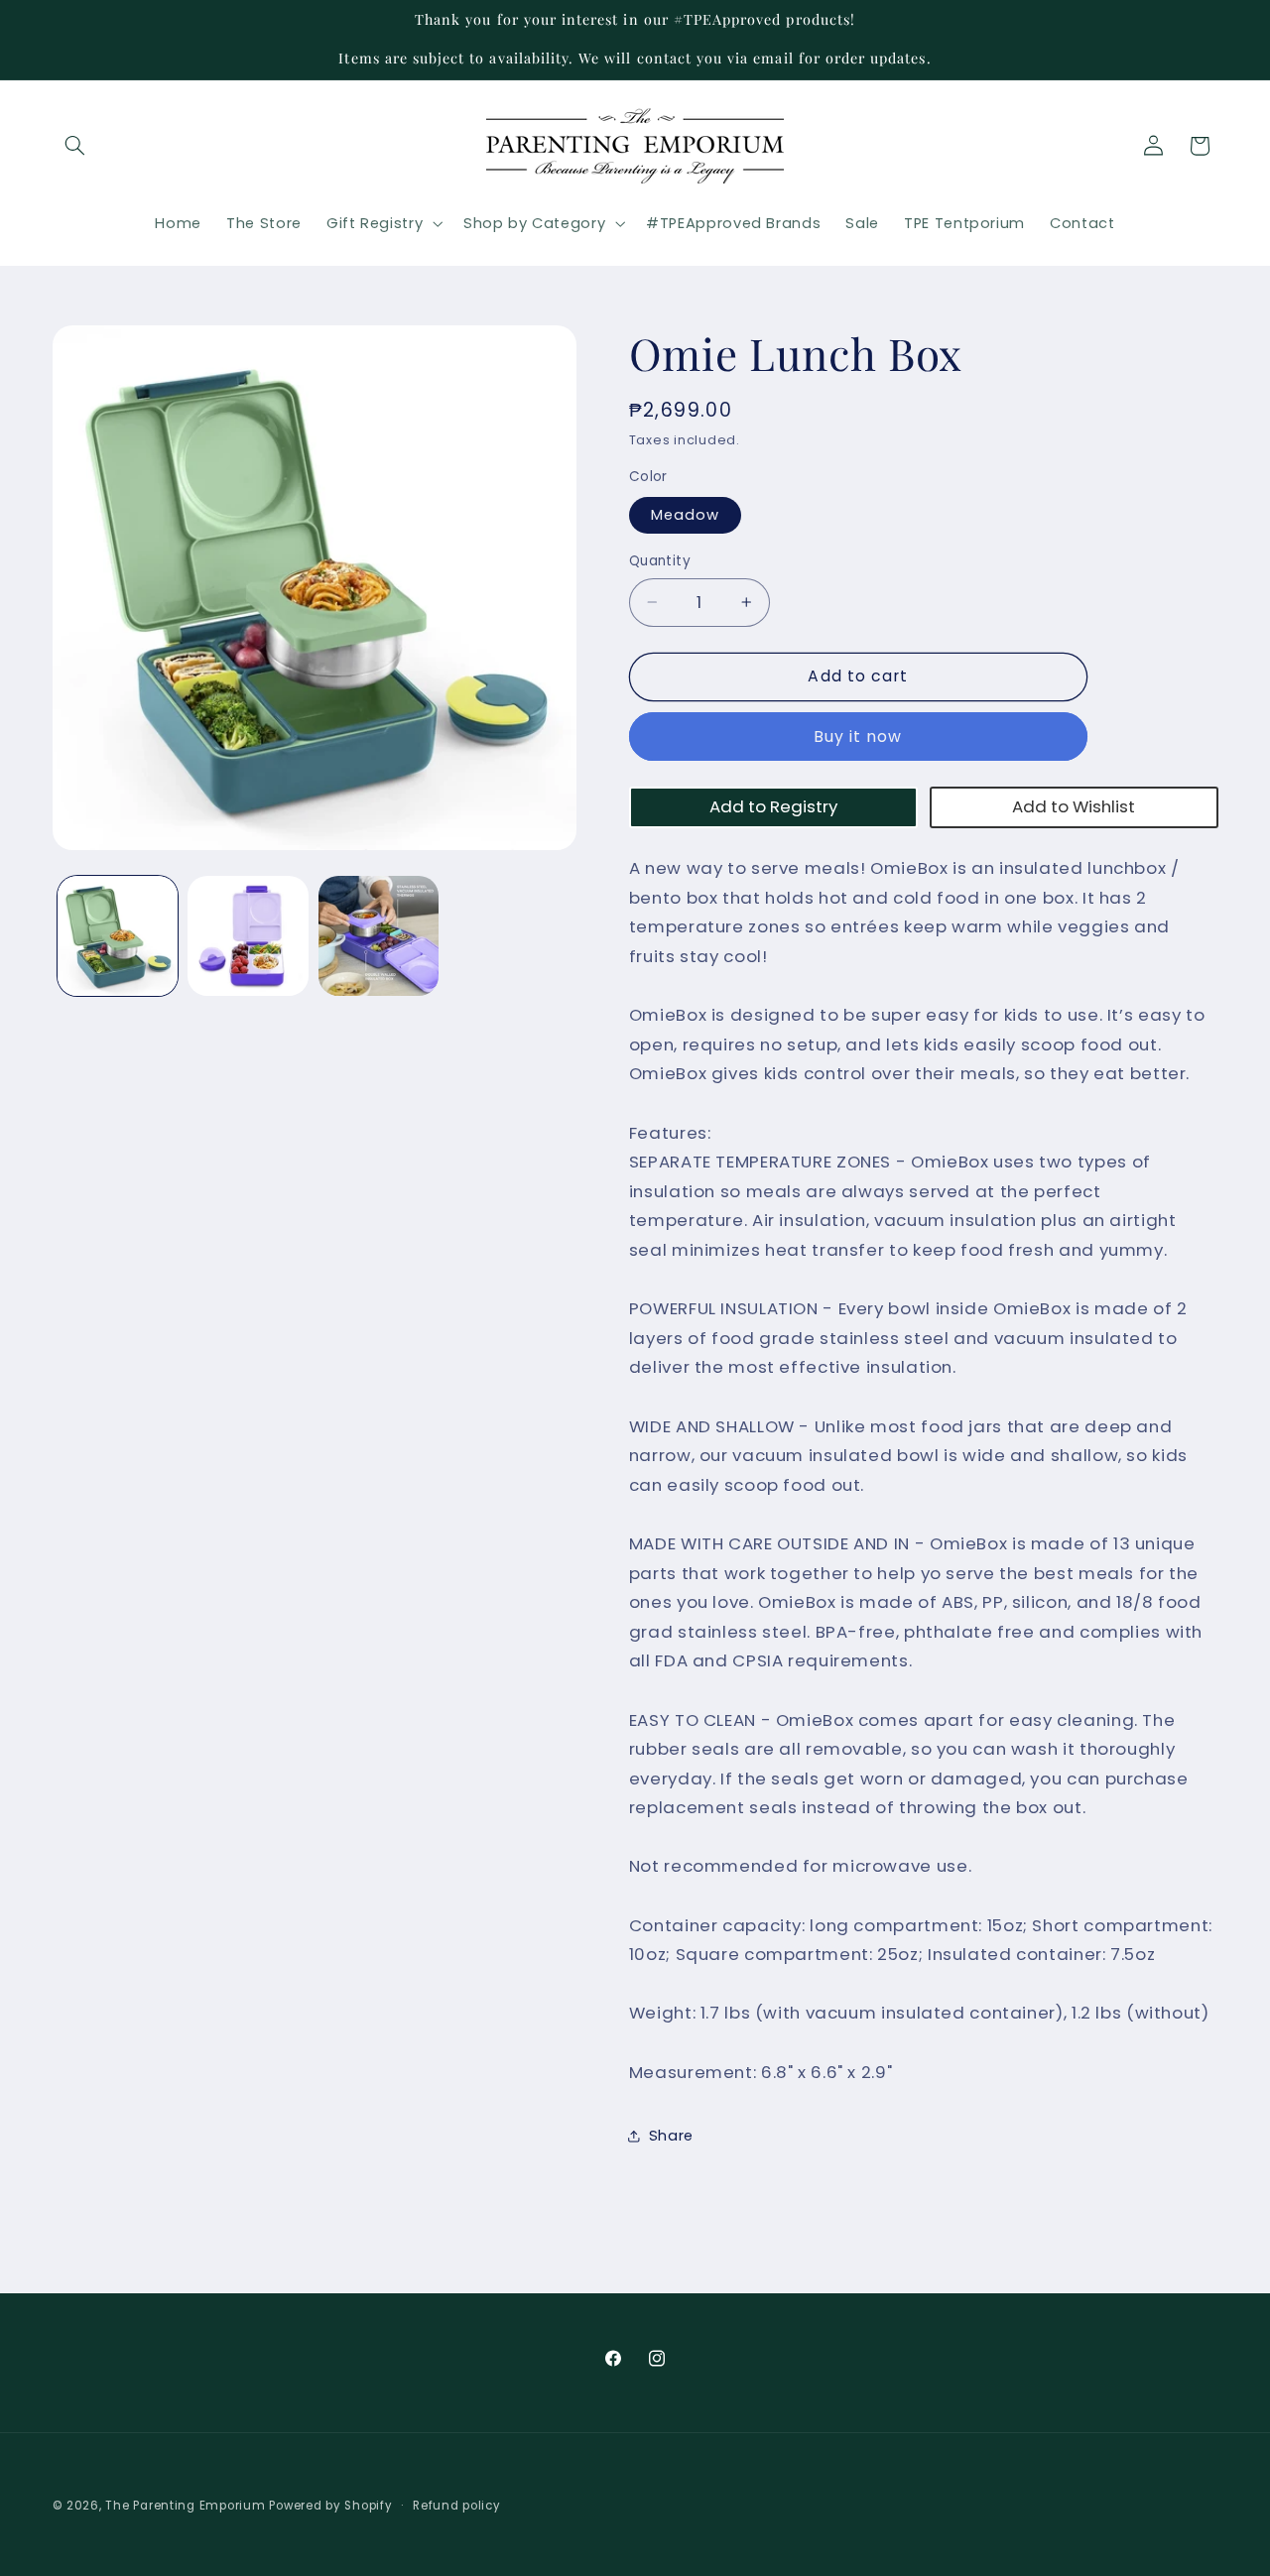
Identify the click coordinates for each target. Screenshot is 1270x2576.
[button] (75, 146)
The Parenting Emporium (185, 2506)
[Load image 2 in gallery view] (248, 936)
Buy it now (858, 736)
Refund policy (457, 2506)
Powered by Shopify (330, 2506)
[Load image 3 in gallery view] (379, 936)
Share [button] (671, 2136)
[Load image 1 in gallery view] (118, 936)
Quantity (660, 561)
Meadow (685, 515)
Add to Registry (773, 806)
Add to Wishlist (1074, 806)
